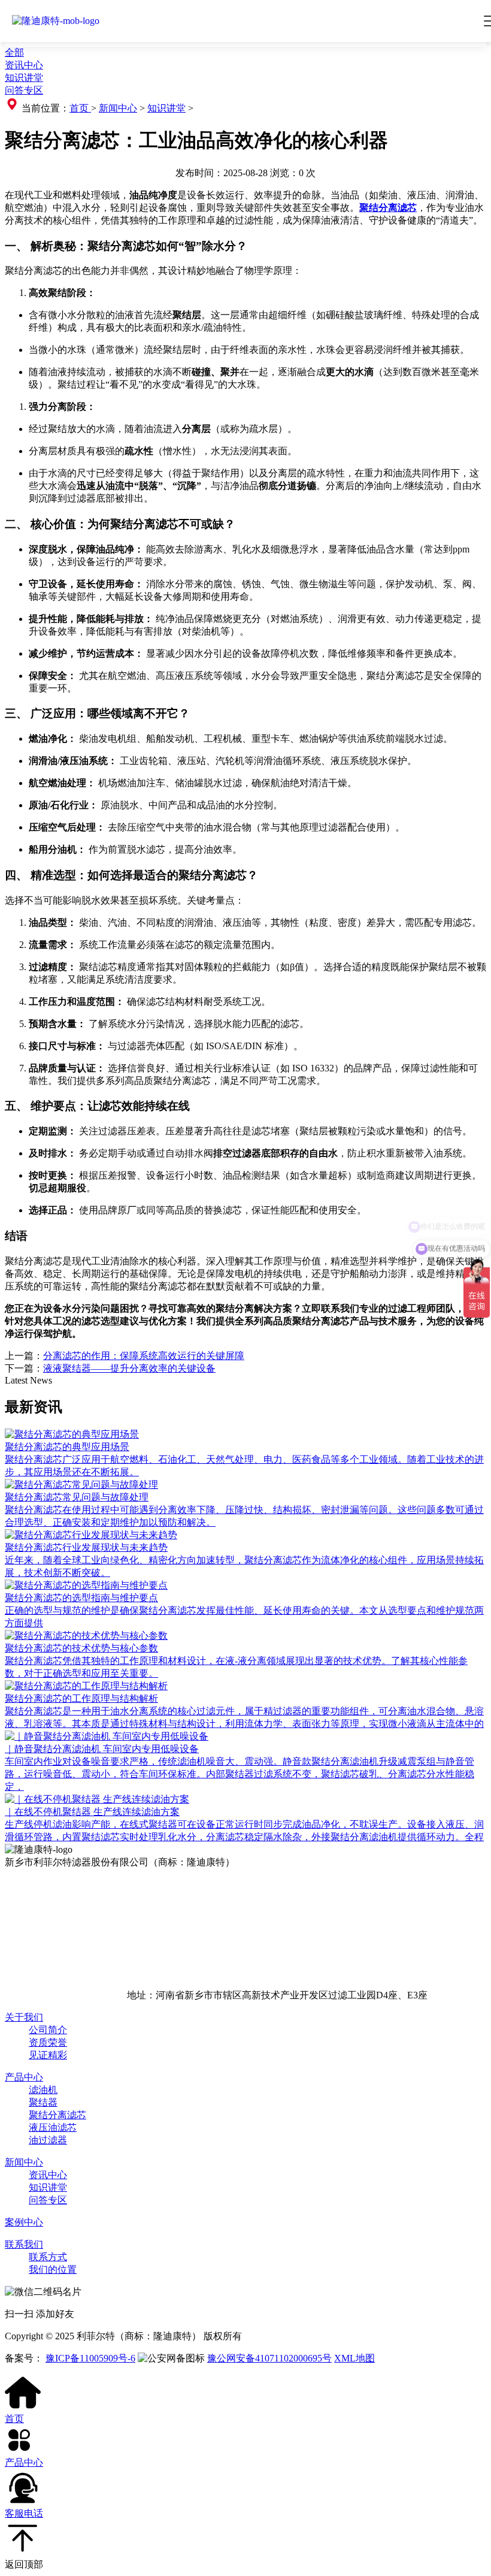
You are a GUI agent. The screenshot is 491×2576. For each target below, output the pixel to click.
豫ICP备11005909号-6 (90, 2358)
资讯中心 (24, 65)
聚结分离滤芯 (57, 2115)
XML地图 (354, 2358)
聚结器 (43, 2102)
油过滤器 (48, 2140)
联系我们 (24, 2244)
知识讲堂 (24, 78)
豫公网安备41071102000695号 (269, 2358)
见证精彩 (48, 2055)
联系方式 (48, 2257)
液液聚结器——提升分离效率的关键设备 (129, 1368)
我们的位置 (53, 2270)
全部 (14, 52)
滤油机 (43, 2090)
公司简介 (48, 2030)
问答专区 (24, 90)
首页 (80, 108)
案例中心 (24, 2222)
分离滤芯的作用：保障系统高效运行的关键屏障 (144, 1356)
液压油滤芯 (53, 2127)
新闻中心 (118, 108)
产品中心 (24, 2077)
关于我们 (24, 2017)
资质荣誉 (48, 2042)
